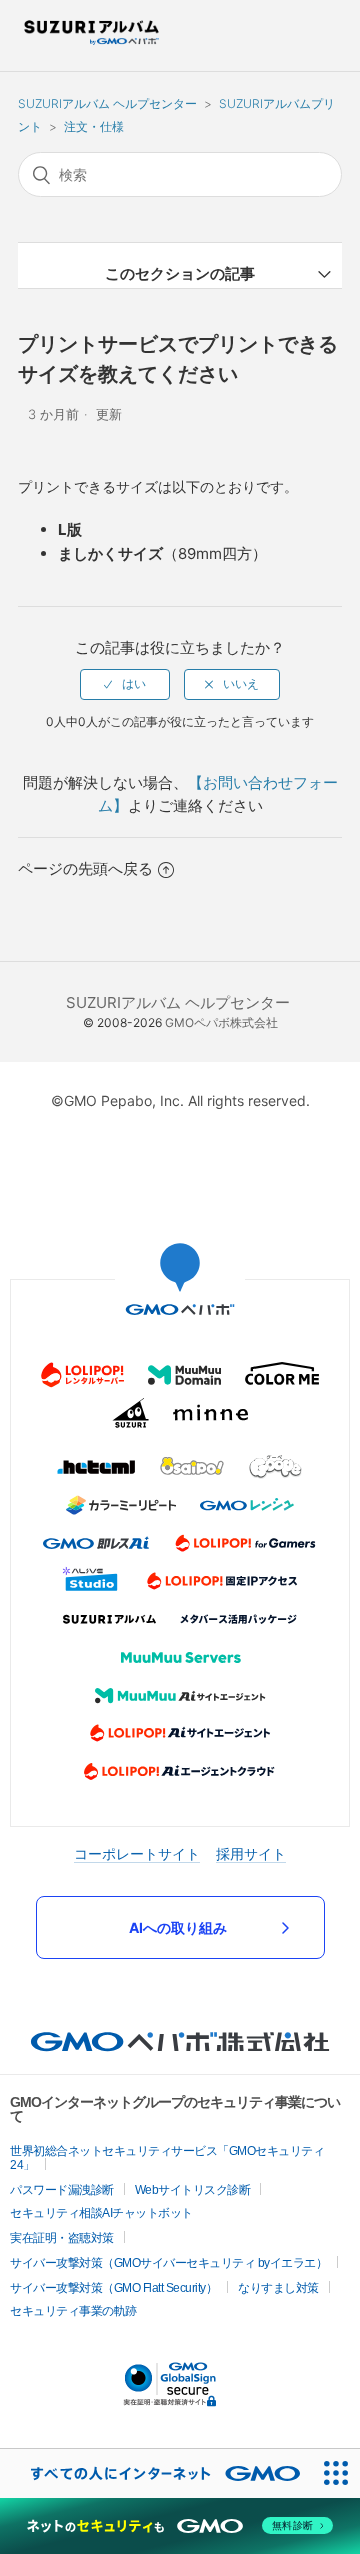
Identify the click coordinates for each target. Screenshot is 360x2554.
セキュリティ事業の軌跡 (73, 2311)
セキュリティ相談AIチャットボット (101, 2213)
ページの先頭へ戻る (85, 868)
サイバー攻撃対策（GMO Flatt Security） (113, 2288)
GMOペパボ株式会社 (221, 1022)
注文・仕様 (94, 126)
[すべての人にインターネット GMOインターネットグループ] (155, 2473)
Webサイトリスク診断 (193, 2190)
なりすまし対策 (278, 2288)
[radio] (125, 684)
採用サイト (251, 1853)
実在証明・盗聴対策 (62, 2238)
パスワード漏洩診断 (62, 2190)
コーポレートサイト (137, 1853)
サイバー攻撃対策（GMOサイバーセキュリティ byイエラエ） (168, 2263)
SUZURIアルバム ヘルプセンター (107, 103)
